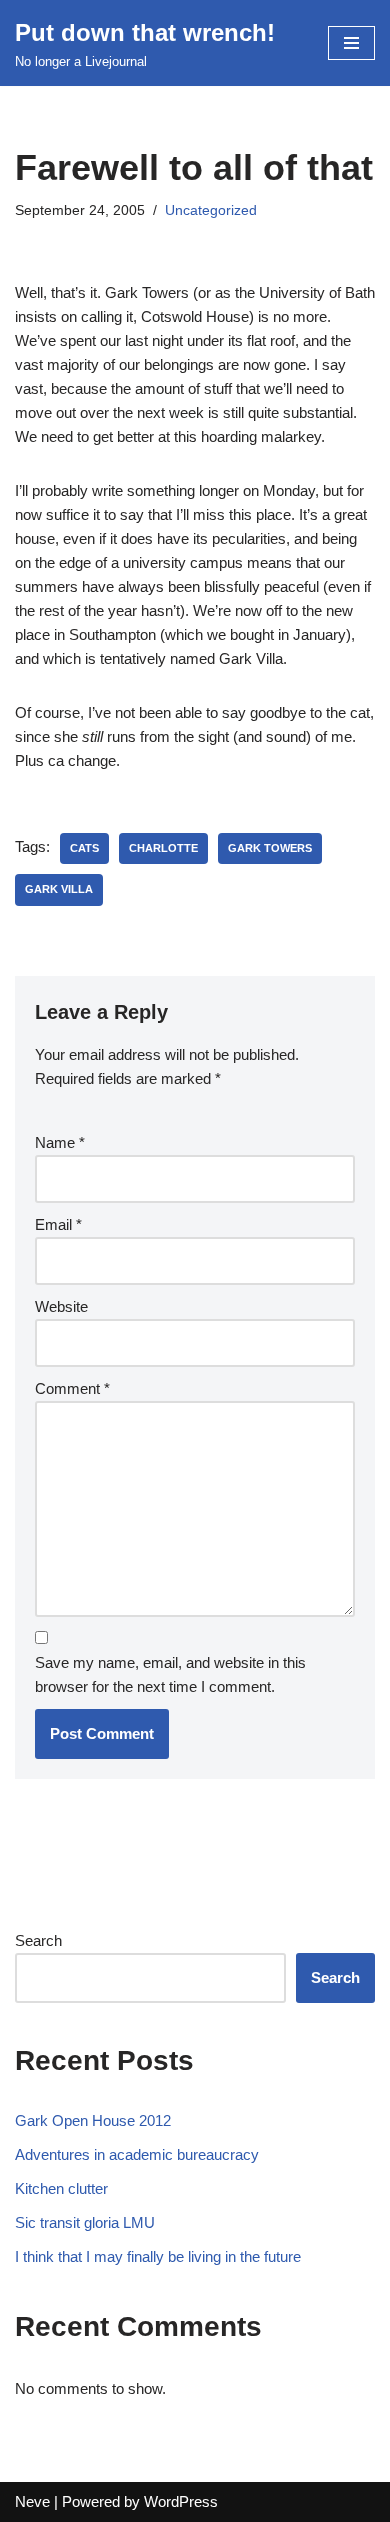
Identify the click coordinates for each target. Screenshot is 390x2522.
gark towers (270, 848)
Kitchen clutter (61, 2188)
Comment (72, 1388)
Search (38, 1940)
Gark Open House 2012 (93, 2120)
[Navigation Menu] (351, 43)
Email (58, 1224)
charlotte (163, 848)
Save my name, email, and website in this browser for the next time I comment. (170, 1674)
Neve (32, 2501)
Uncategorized (211, 210)
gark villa (59, 889)
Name (60, 1142)
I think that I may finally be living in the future (158, 2256)
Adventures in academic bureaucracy (137, 2154)
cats (84, 848)
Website (61, 1306)
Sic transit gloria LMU (85, 2222)
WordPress (181, 2501)
